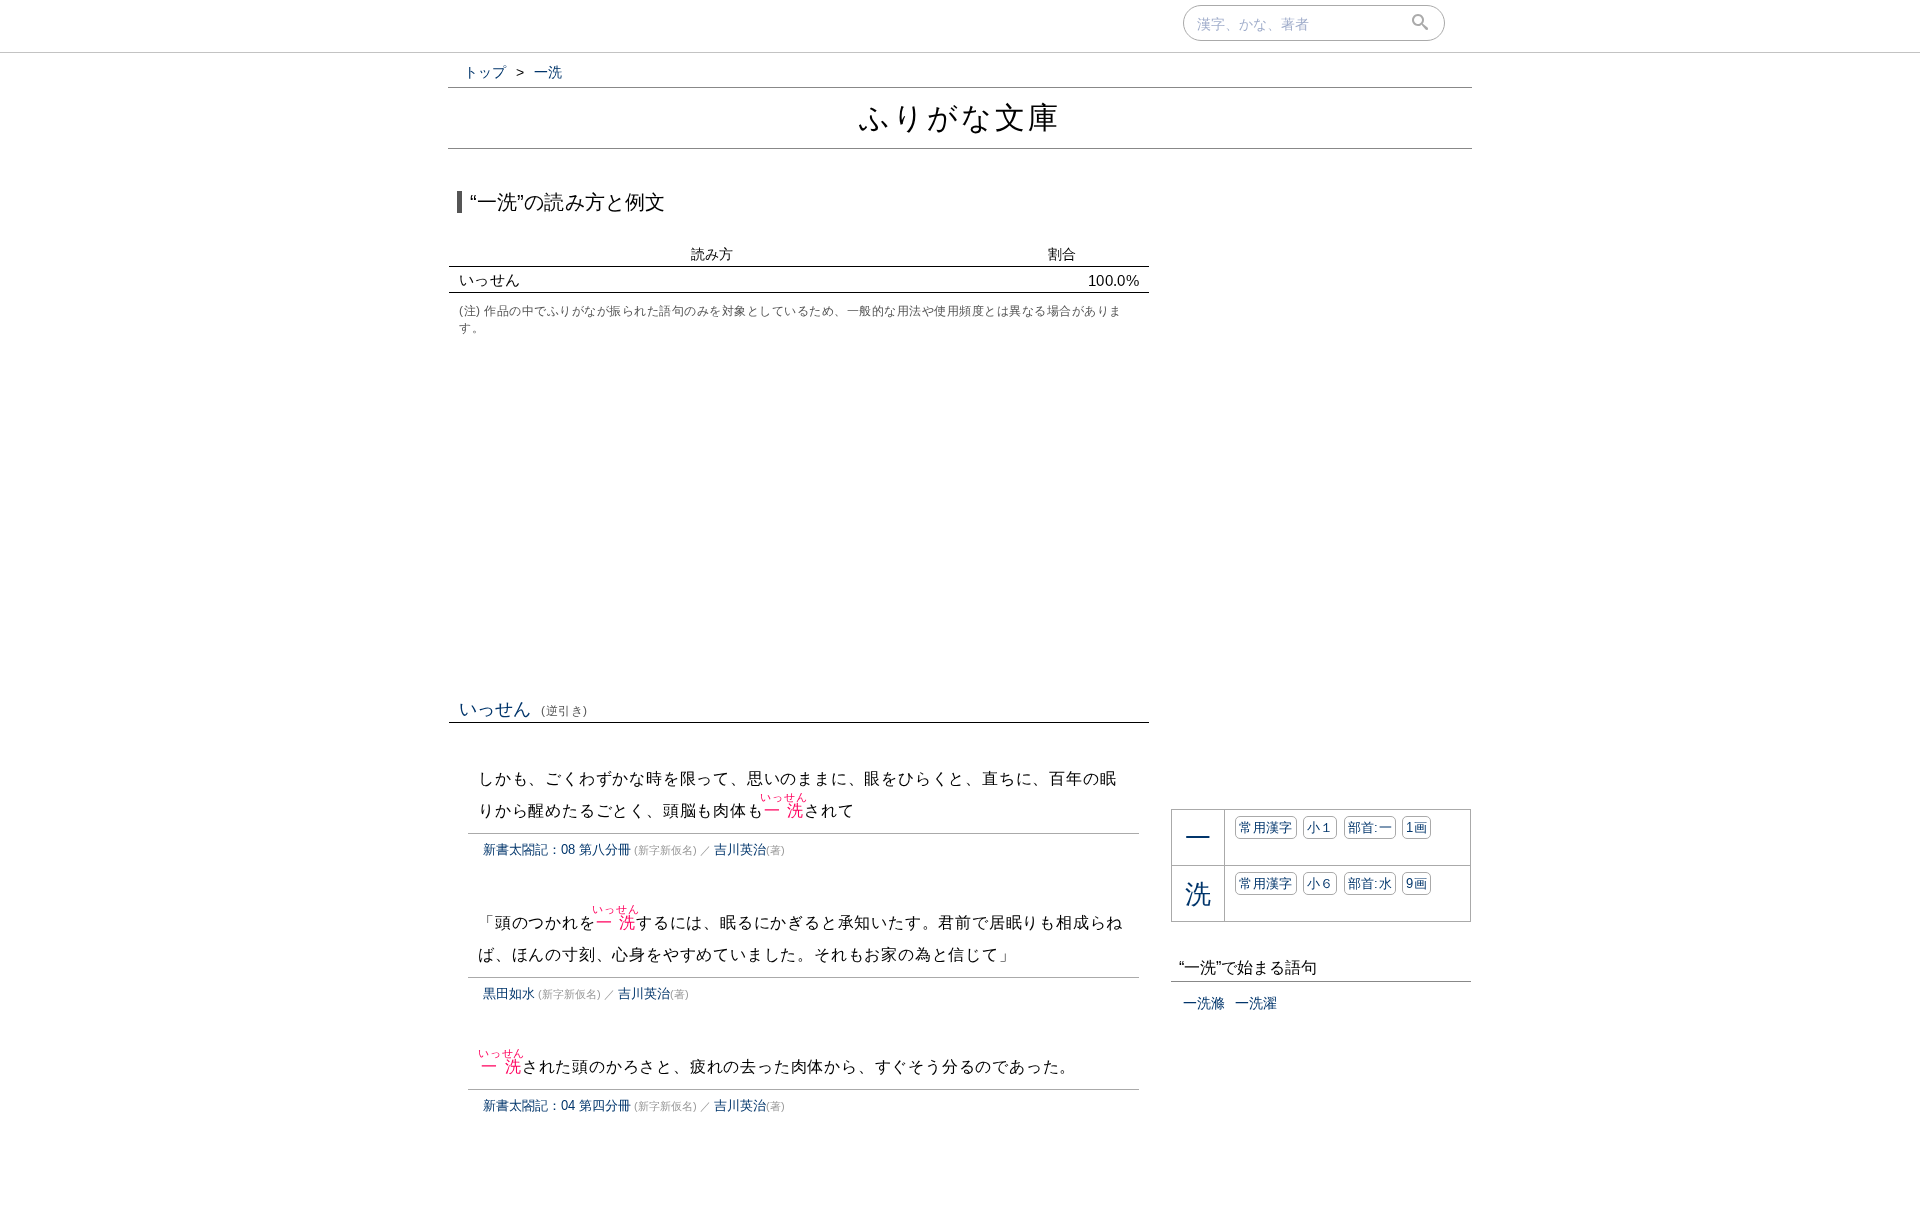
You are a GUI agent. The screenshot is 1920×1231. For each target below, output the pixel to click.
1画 (1416, 827)
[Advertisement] (799, 515)
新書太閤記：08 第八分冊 (557, 849)
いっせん (523, 709)
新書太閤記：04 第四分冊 (557, 1105)
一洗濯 (1256, 1003)
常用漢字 (1265, 827)
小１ (1320, 827)
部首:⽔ (1370, 883)
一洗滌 (1204, 1003)
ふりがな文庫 (960, 117)
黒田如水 (509, 993)
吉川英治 (740, 849)
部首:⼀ (1370, 827)
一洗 (783, 810)
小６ (1320, 883)
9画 (1416, 883)
